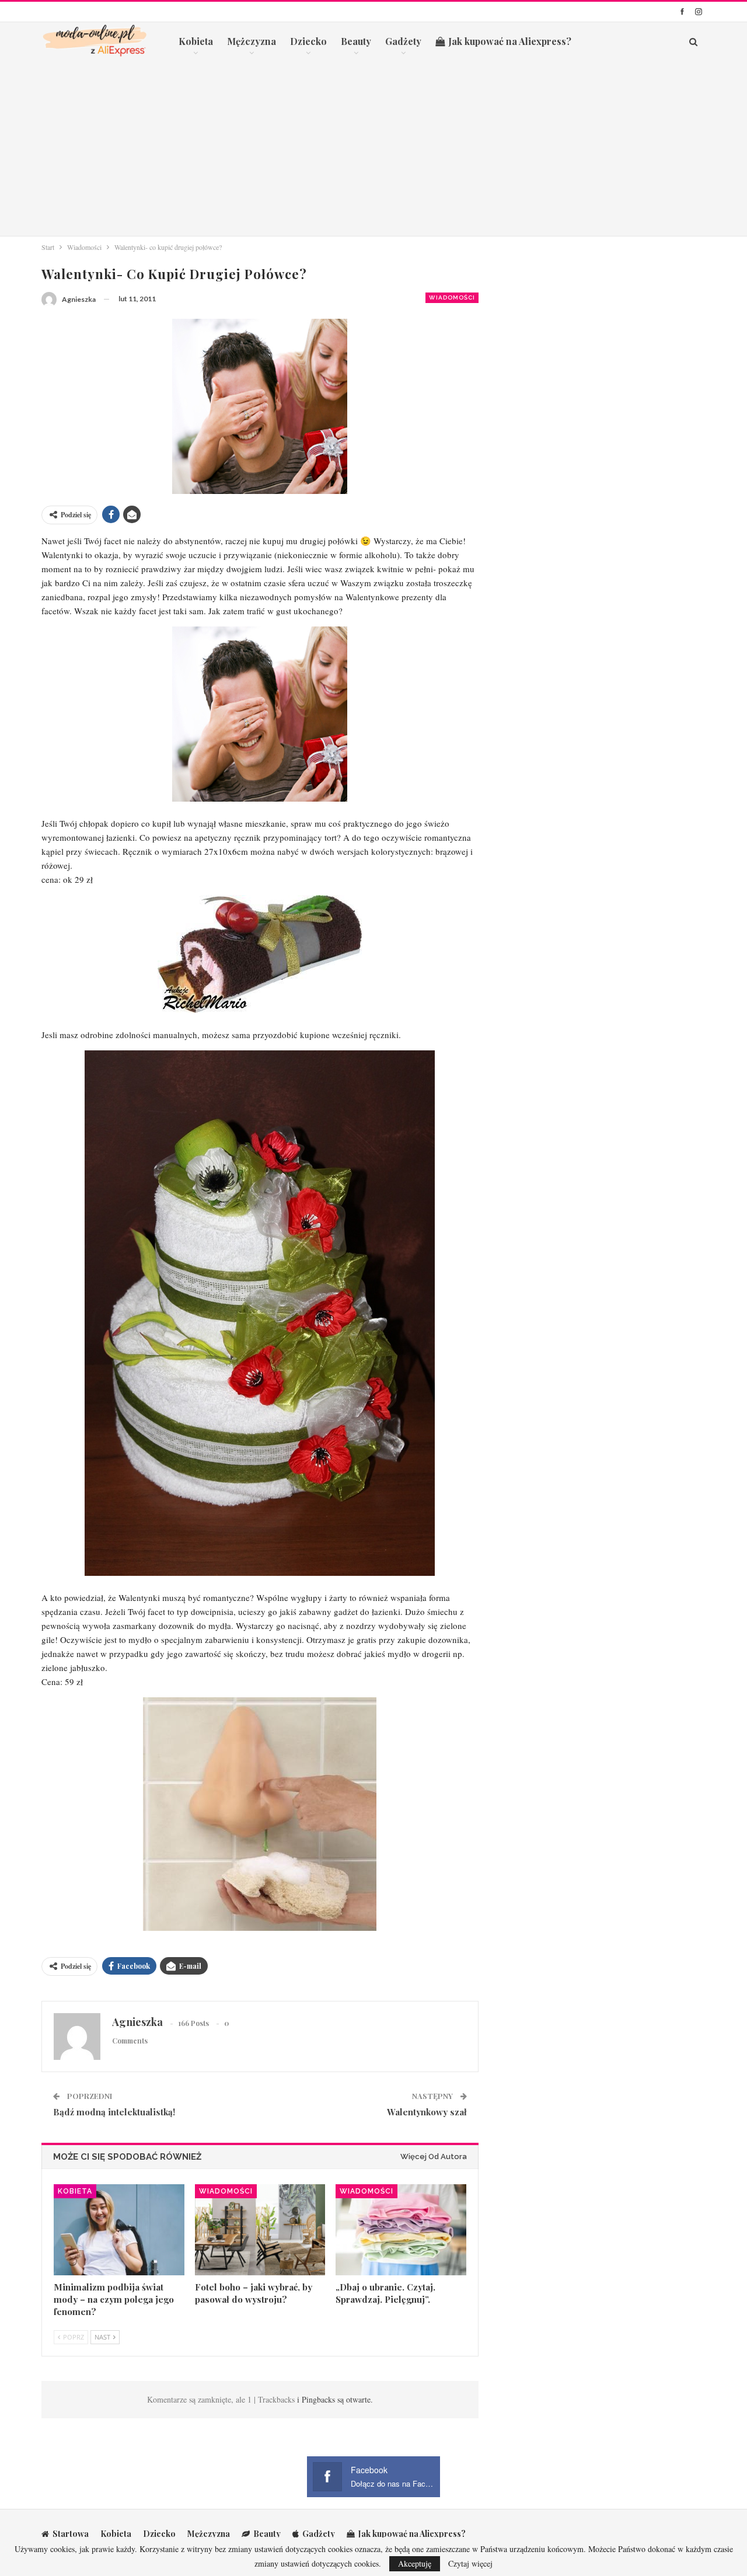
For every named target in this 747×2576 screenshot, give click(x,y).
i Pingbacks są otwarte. (335, 2399)
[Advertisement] (373, 148)
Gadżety (403, 41)
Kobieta (196, 41)
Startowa (71, 2534)
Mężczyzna (252, 41)
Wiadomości (452, 297)
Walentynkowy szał (427, 2112)
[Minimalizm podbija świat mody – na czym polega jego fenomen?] (119, 2230)
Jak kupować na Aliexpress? (510, 41)
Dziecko (308, 41)
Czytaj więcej (470, 2564)
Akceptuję (415, 2563)
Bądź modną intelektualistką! (114, 2112)
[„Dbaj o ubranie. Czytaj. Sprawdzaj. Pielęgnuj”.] (401, 2230)
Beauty (356, 41)
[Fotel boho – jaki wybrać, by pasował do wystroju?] (260, 2230)
